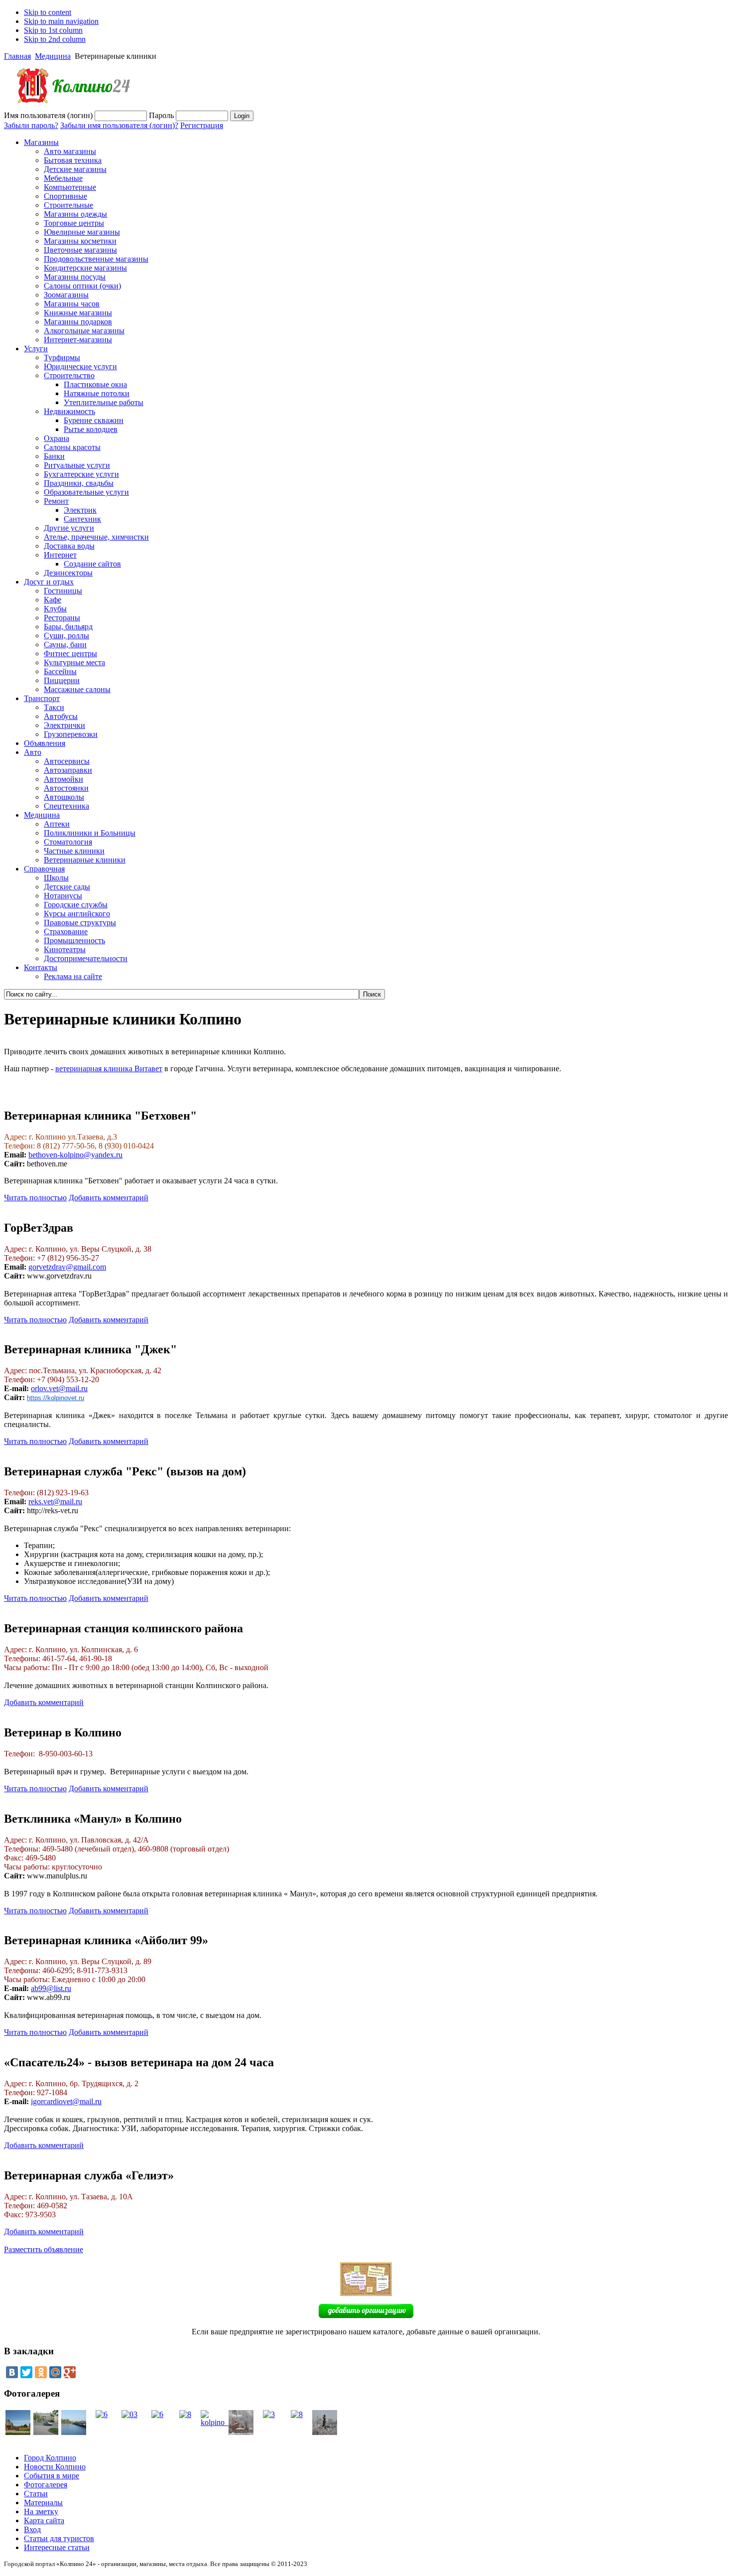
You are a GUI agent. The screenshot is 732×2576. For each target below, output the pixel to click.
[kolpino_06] (18, 2432)
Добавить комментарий (109, 1198)
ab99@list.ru (51, 1988)
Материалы (43, 2503)
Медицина (53, 56)
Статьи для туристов (59, 2538)
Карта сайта (44, 2520)
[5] (241, 2432)
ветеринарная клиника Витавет (109, 1069)
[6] (102, 2414)
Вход (32, 2529)
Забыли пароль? (31, 125)
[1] (74, 2432)
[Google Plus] (70, 2372)
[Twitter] (26, 2372)
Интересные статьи (57, 2547)
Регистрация (202, 125)
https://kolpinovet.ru (56, 1398)
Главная (17, 56)
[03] (129, 2414)
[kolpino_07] (219, 2422)
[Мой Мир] (55, 2372)
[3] (269, 2414)
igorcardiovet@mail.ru (66, 2101)
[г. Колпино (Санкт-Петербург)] (69, 108)
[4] (325, 2432)
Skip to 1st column (53, 30)
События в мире (52, 2476)
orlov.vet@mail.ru (59, 1388)
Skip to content (48, 12)
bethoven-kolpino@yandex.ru (75, 1155)
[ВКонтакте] (12, 2372)
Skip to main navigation (61, 21)
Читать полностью (35, 1198)
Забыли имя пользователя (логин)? (119, 125)
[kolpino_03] (46, 2432)
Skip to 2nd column (55, 39)
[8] (185, 2414)
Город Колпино (50, 2458)
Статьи (36, 2494)
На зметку (41, 2511)
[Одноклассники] (41, 2372)
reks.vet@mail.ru (55, 1502)
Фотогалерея (46, 2485)
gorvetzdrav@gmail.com (67, 1267)
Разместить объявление (44, 2249)
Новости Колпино (55, 2467)
